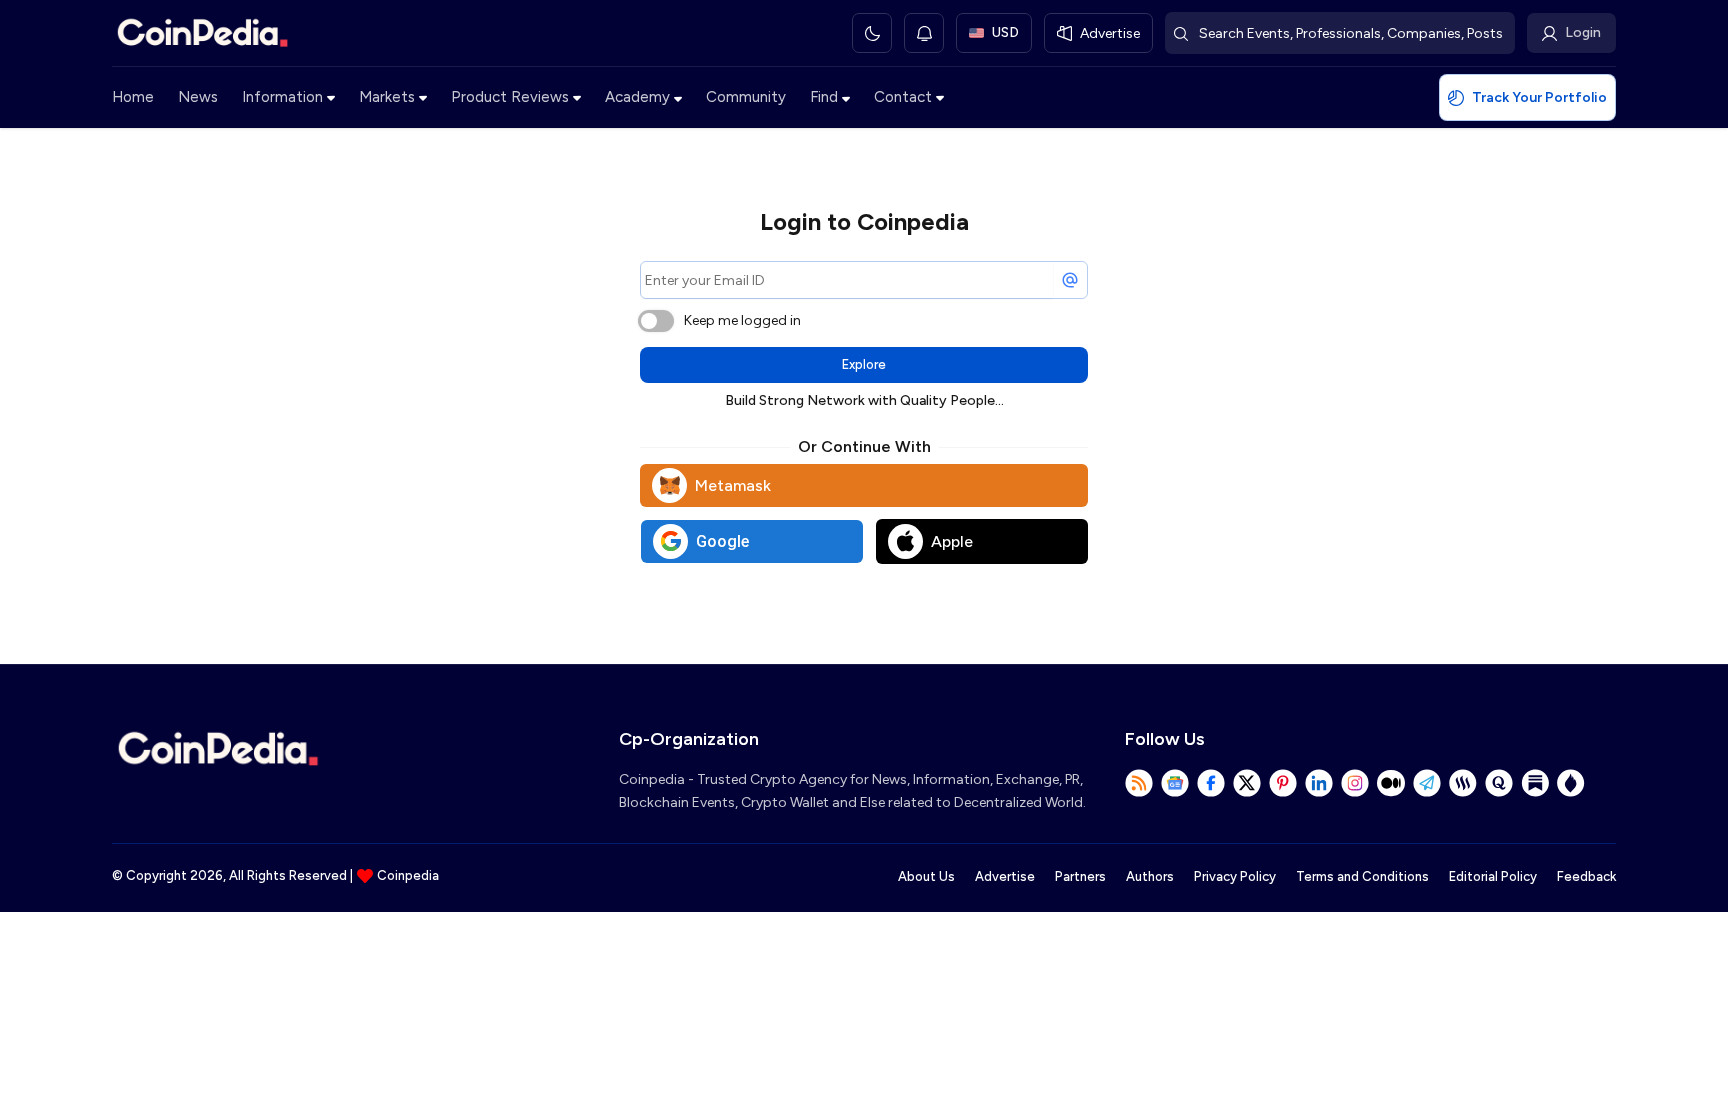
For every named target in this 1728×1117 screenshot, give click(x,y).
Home (133, 97)
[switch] (656, 321)
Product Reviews (510, 97)
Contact (903, 97)
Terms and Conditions (1362, 876)
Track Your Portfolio (1539, 97)
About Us (926, 876)
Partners (1080, 876)
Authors (1150, 876)
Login (1583, 32)
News (198, 97)
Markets (387, 97)
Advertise (1005, 876)
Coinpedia (408, 875)
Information (282, 97)
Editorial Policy (1493, 876)
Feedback (1586, 876)
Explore (864, 364)
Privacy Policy (1235, 876)
